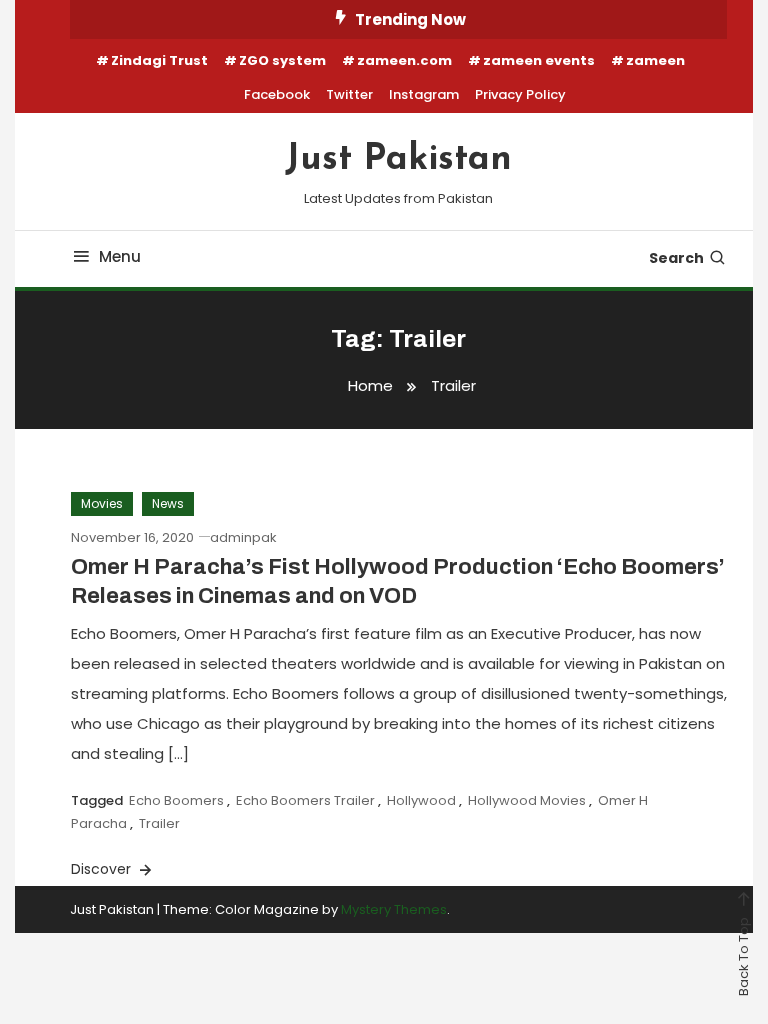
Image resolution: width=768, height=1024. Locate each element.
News (168, 503)
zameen (655, 60)
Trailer (159, 823)
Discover (103, 869)
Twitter (349, 94)
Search (676, 258)
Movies (102, 503)
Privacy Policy (520, 94)
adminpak (243, 537)
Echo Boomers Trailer (305, 800)
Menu (120, 256)
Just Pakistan (398, 160)
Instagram (424, 94)
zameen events (539, 60)
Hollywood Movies (527, 800)
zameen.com (404, 60)
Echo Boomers (176, 800)
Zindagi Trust (159, 60)
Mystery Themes (394, 909)
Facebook (277, 94)
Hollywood (421, 800)
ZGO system (282, 60)
